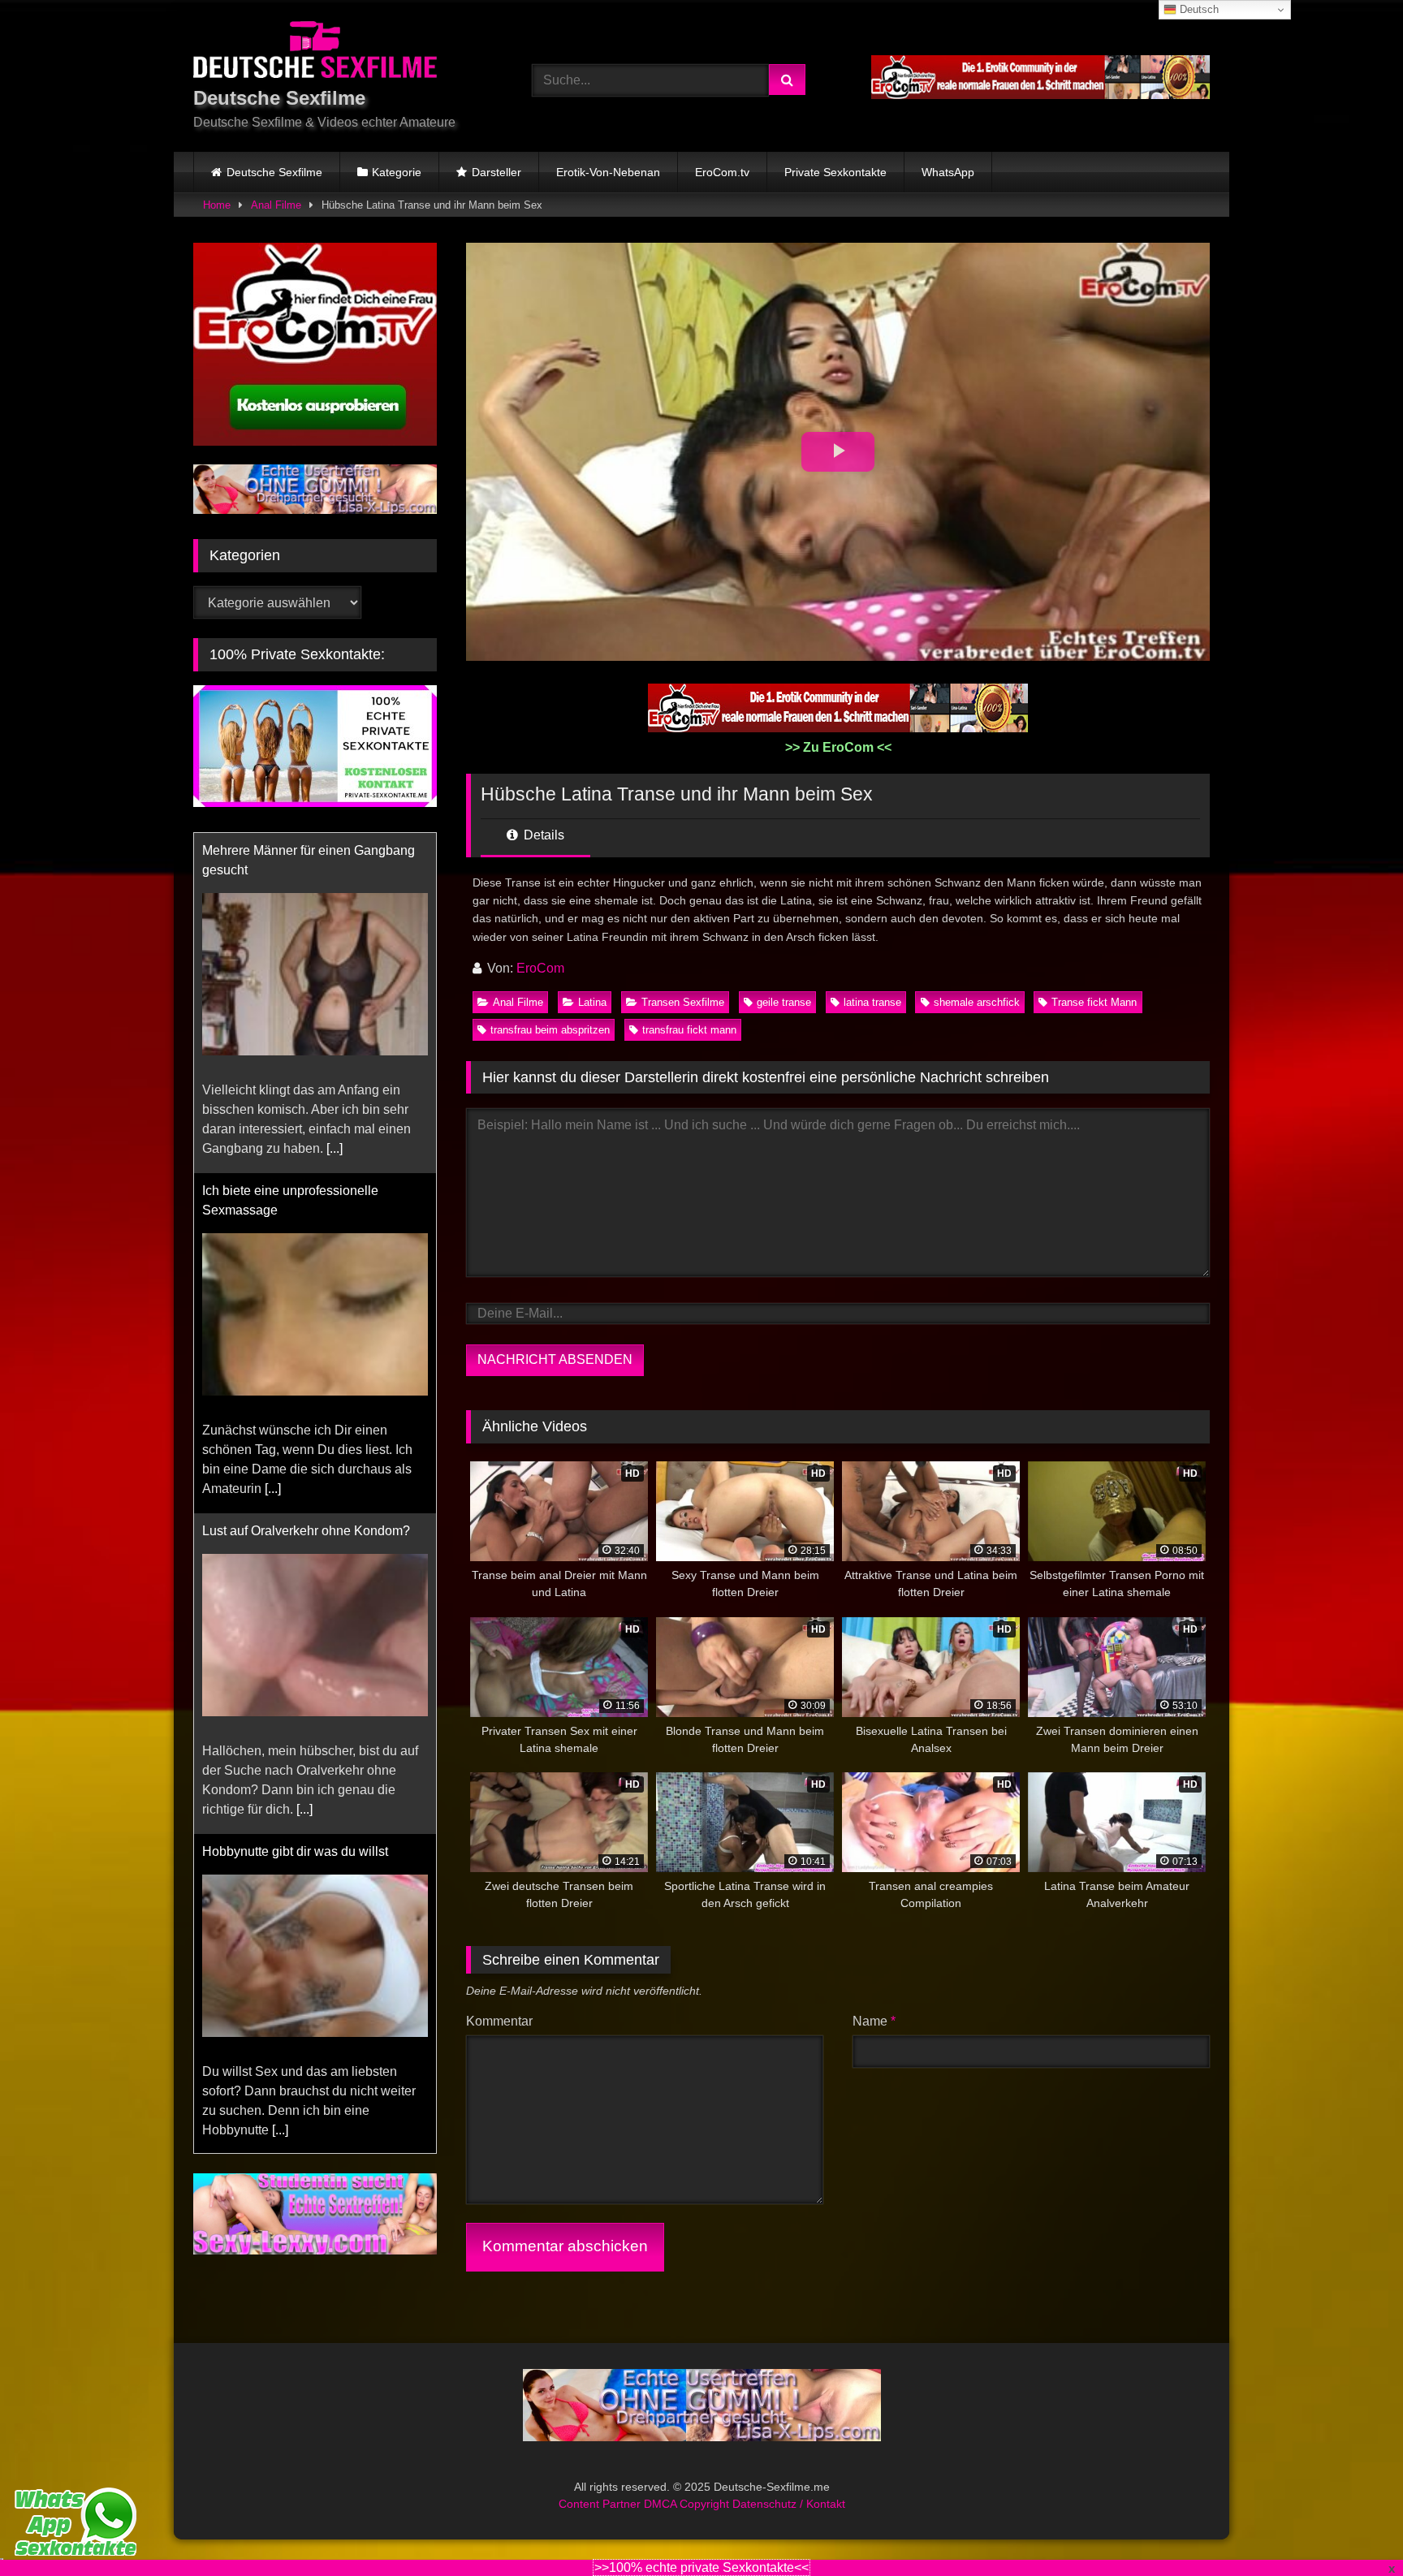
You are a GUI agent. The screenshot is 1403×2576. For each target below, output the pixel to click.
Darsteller (496, 172)
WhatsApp (948, 172)
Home (217, 205)
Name (874, 2021)
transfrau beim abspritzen (550, 1030)
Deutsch (1198, 9)
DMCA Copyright (688, 2504)
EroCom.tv (722, 172)
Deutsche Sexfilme (274, 172)
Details (542, 835)
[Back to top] (1353, 2528)
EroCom (540, 968)
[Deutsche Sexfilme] (315, 52)
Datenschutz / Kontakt (789, 2504)
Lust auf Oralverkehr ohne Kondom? (306, 1191)
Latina (592, 1002)
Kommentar (499, 2021)
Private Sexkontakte (835, 172)
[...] (273, 1148)
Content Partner (601, 2504)
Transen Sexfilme (683, 1002)
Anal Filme (276, 205)
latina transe (872, 1002)
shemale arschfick (977, 1002)
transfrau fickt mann (689, 1030)
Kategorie (397, 172)
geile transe (784, 1002)
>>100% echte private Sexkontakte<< (701, 2567)
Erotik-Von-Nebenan (608, 172)
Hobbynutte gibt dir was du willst (295, 1511)
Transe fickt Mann (1094, 1002)
